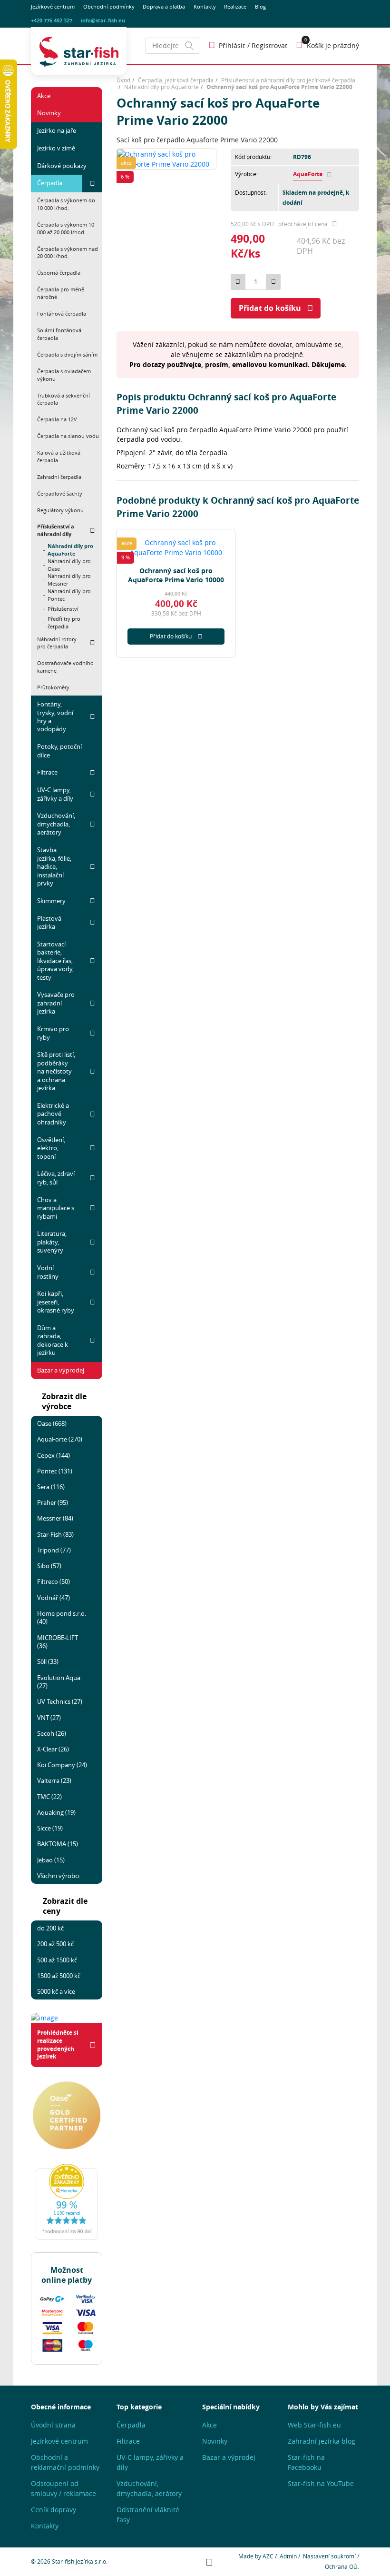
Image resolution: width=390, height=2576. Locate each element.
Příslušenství (63, 609)
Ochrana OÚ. (342, 2567)
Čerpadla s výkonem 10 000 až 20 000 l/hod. (66, 228)
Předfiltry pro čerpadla (64, 623)
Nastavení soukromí (329, 2556)
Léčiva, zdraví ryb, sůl (56, 1178)
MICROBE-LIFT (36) (58, 1642)
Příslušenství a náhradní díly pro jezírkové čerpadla (288, 80)
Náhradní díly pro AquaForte (70, 550)
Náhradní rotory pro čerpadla (57, 643)
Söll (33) (48, 1661)
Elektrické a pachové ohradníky (53, 1114)
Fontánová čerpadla (62, 313)
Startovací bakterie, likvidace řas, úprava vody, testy (55, 961)
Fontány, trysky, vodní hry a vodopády (55, 716)
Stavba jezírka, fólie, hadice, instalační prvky (54, 866)
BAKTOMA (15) (58, 1844)
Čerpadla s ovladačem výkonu (64, 375)
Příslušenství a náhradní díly (56, 530)
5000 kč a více (56, 1991)
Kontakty (205, 7)
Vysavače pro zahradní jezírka (56, 1003)
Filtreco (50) (54, 1581)
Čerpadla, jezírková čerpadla (176, 80)
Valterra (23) (54, 1780)
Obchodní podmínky (109, 7)
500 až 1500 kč (57, 1960)
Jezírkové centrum (53, 7)
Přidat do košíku (270, 308)
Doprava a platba (164, 7)
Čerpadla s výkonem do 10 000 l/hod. (66, 204)
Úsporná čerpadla (59, 273)
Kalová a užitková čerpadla (59, 456)
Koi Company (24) (62, 1765)
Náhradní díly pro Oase (69, 565)
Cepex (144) (54, 1455)
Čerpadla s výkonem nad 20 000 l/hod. (68, 253)
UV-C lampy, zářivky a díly (55, 794)
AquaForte (308, 174)
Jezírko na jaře (57, 130)
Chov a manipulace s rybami (56, 1208)
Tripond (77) (54, 1550)
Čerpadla (50, 183)
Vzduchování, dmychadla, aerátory (56, 824)
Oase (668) (52, 1423)
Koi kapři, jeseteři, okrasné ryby (56, 1302)
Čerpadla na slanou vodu (68, 436)
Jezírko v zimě (56, 148)
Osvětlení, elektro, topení (51, 1148)
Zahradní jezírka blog (322, 2441)
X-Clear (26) (53, 1749)
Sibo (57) (49, 1566)
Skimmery (51, 901)
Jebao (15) (51, 1860)
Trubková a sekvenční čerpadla (63, 399)
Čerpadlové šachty (60, 493)
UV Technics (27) (60, 1701)
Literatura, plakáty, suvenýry (52, 1242)
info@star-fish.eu (103, 20)
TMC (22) (49, 1797)
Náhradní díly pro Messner (69, 580)
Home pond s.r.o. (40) (62, 1617)
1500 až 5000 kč (59, 1976)
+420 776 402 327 (52, 20)
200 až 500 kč (55, 1944)
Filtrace (47, 772)
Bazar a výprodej (61, 1370)
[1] (189, 46)
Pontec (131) (55, 1471)
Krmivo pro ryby (53, 1033)
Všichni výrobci (58, 1876)
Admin (288, 2556)
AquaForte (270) (60, 1439)
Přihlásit (232, 45)
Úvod (123, 80)
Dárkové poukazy (62, 166)
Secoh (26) (52, 1733)
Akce (44, 96)
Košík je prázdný (333, 45)
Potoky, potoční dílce (59, 751)
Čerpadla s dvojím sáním (67, 354)
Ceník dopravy (54, 2510)
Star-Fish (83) (55, 1534)
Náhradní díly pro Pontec (69, 595)
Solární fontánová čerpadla (59, 334)
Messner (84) (55, 1518)
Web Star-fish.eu (314, 2425)
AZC (268, 2556)
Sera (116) (51, 1487)
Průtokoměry (53, 687)
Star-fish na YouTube (321, 2483)
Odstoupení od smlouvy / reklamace (63, 2488)
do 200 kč (50, 1928)
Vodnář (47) (54, 1598)
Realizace (235, 7)
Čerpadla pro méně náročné (61, 293)
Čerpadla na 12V (57, 419)
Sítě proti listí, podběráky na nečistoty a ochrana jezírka (56, 1071)
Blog (260, 7)
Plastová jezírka (49, 922)
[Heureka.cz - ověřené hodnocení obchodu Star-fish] (67, 2202)
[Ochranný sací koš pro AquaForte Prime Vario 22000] (166, 158)
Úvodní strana (53, 2425)
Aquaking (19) (56, 1812)
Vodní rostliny (48, 1272)
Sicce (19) (50, 1828)
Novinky (49, 113)
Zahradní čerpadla (59, 477)
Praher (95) (53, 1502)
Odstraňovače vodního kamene (65, 667)
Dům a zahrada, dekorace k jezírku (53, 1340)
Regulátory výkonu (60, 510)
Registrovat (269, 45)
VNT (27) (49, 1718)
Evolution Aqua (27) (59, 1682)
